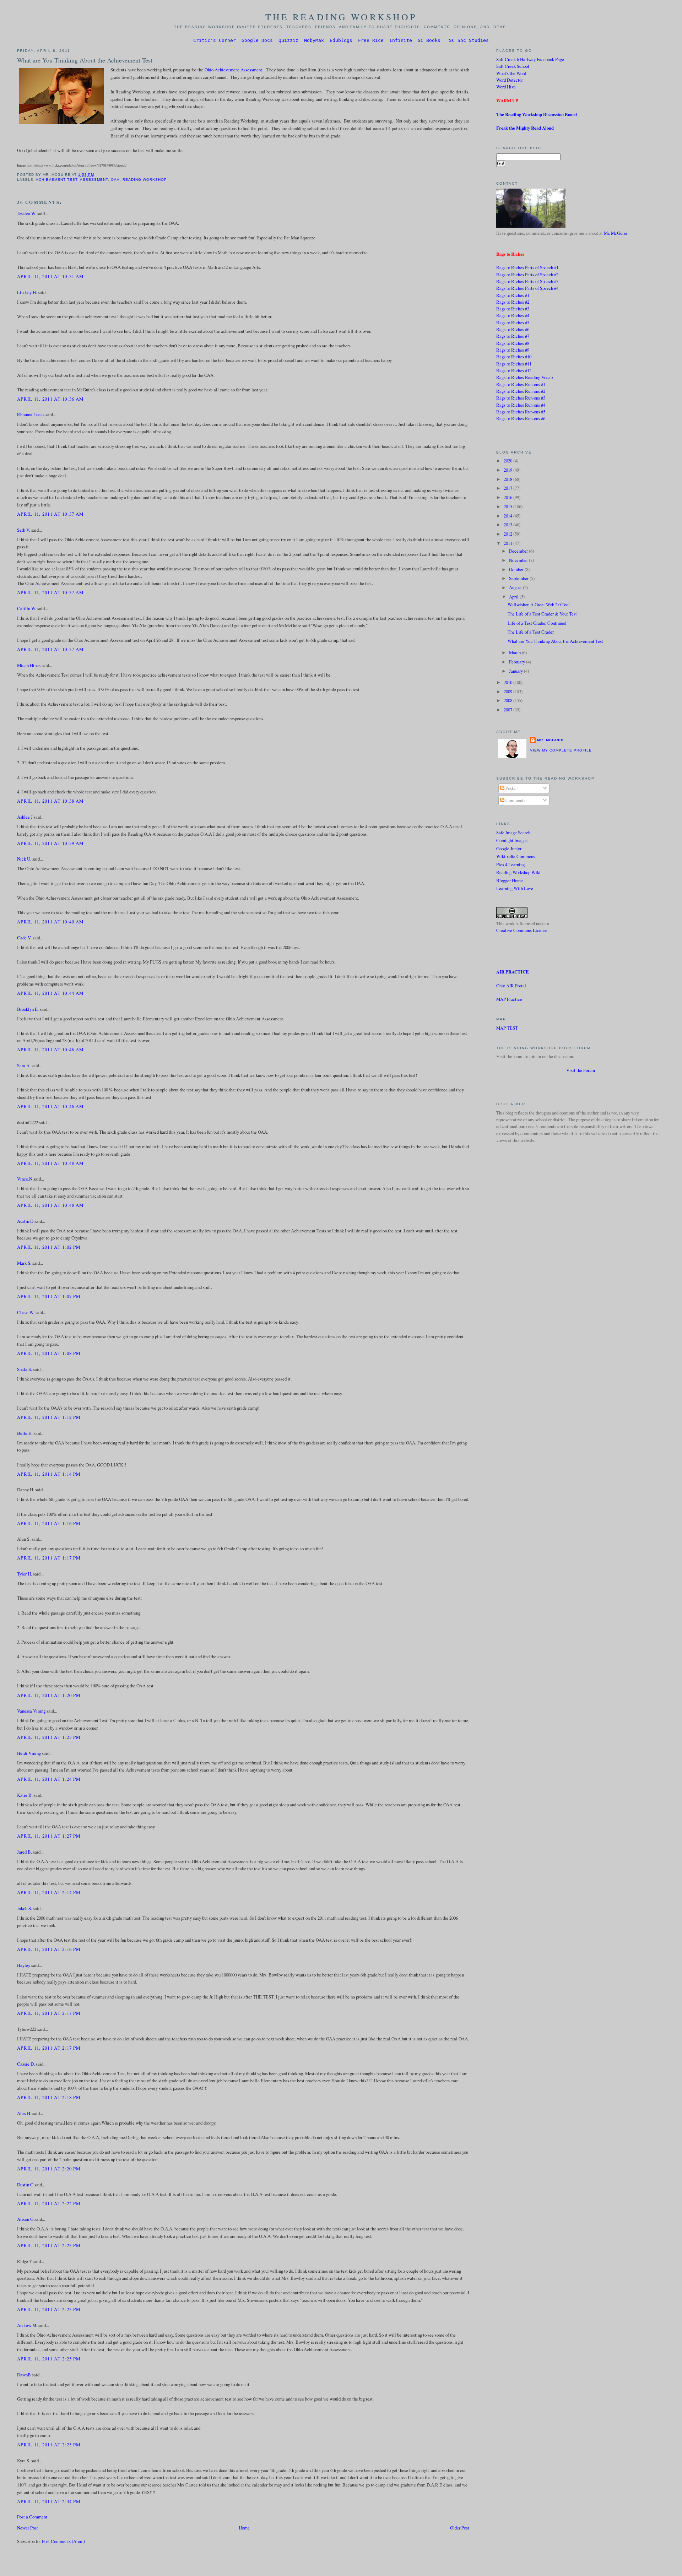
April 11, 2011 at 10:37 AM (50, 514)
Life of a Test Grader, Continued (537, 623)
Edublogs (341, 40)
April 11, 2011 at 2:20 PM (49, 2169)
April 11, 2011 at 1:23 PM (49, 1737)
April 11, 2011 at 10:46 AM (50, 1050)
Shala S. (25, 1369)
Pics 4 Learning (510, 864)
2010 (508, 682)
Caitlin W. (27, 608)
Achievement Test (57, 180)
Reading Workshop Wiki (518, 872)
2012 (508, 534)
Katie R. (25, 1795)
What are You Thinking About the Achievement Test (85, 60)
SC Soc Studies (469, 40)
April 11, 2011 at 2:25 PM (49, 2359)
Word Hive (506, 87)
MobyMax (314, 40)
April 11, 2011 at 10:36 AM (50, 399)
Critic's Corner (215, 40)
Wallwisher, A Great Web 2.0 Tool (539, 604)
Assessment (94, 180)
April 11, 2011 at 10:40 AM (50, 922)
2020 (508, 461)
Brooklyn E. (28, 1009)
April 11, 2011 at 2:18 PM (49, 2097)
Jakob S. (25, 1908)
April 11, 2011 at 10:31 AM (50, 276)
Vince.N (25, 1179)
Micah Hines (29, 665)
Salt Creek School (513, 66)
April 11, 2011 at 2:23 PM (49, 2245)
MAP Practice (509, 999)
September (519, 578)
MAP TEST (507, 1028)
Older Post (460, 2528)
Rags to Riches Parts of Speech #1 (527, 267)
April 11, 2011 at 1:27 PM (49, 1836)
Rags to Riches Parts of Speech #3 (527, 281)
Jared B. (25, 1852)
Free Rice (371, 40)
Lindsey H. (27, 292)
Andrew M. (27, 2325)
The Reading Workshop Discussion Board (537, 114)
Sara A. (24, 1065)
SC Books (429, 40)
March (515, 652)
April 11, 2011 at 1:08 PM (49, 1353)
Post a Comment (32, 2517)
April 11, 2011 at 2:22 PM (49, 2203)
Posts (510, 788)
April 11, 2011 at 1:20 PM (49, 1695)
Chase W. (26, 1312)
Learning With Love (515, 888)
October (517, 569)
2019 (508, 470)
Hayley (24, 1965)
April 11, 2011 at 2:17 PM (49, 2013)
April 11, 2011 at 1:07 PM (49, 1296)
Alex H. (24, 2113)
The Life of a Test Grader (531, 632)
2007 (508, 710)
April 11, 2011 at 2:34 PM (49, 2501)
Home (244, 2528)
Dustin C (25, 2185)
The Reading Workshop (341, 17)
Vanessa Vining (31, 1711)
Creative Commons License (522, 930)
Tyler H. (25, 1574)
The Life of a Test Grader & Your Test (542, 614)
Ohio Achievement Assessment (233, 70)
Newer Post (28, 2528)
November (519, 560)
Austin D (25, 1221)
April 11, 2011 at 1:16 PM (49, 1523)
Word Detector (510, 80)
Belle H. (25, 1433)
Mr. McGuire (616, 233)
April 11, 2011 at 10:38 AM (50, 801)
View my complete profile (561, 750)
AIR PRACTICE (513, 972)
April (514, 597)
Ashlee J (25, 817)
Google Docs (257, 40)
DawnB (24, 2375)
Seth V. (24, 530)
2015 (508, 506)
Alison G (25, 2219)
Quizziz (288, 40)
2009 (508, 692)
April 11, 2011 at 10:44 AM (50, 993)
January (516, 671)
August (516, 587)
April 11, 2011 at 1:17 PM (49, 1558)
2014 (508, 516)
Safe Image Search (513, 833)
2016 (508, 497)
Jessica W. (27, 213)
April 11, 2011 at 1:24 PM (49, 1779)
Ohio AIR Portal (511, 986)
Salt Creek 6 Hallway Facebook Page (530, 59)
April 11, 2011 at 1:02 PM (49, 1247)
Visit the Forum (581, 1070)
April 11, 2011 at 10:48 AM (50, 1163)
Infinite (401, 40)
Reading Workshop (145, 180)
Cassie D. (26, 2064)
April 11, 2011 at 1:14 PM (49, 1474)
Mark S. (24, 1263)
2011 (508, 543)
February (518, 662)
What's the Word (511, 73)
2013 (508, 525)
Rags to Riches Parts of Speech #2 (527, 275)
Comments (515, 800)
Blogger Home (510, 880)
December (519, 551)
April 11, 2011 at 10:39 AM (50, 843)
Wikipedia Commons (516, 856)
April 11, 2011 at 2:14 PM (49, 1892)
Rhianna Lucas (31, 414)
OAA (115, 180)
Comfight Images (512, 840)
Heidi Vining (29, 1753)
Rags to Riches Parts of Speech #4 (527, 288)
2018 (508, 479)
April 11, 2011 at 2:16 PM (49, 1949)
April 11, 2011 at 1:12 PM (49, 1417)
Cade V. (24, 938)
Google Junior (509, 848)
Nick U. (24, 859)
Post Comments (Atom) (63, 2541)
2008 (508, 700)
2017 (508, 488)
